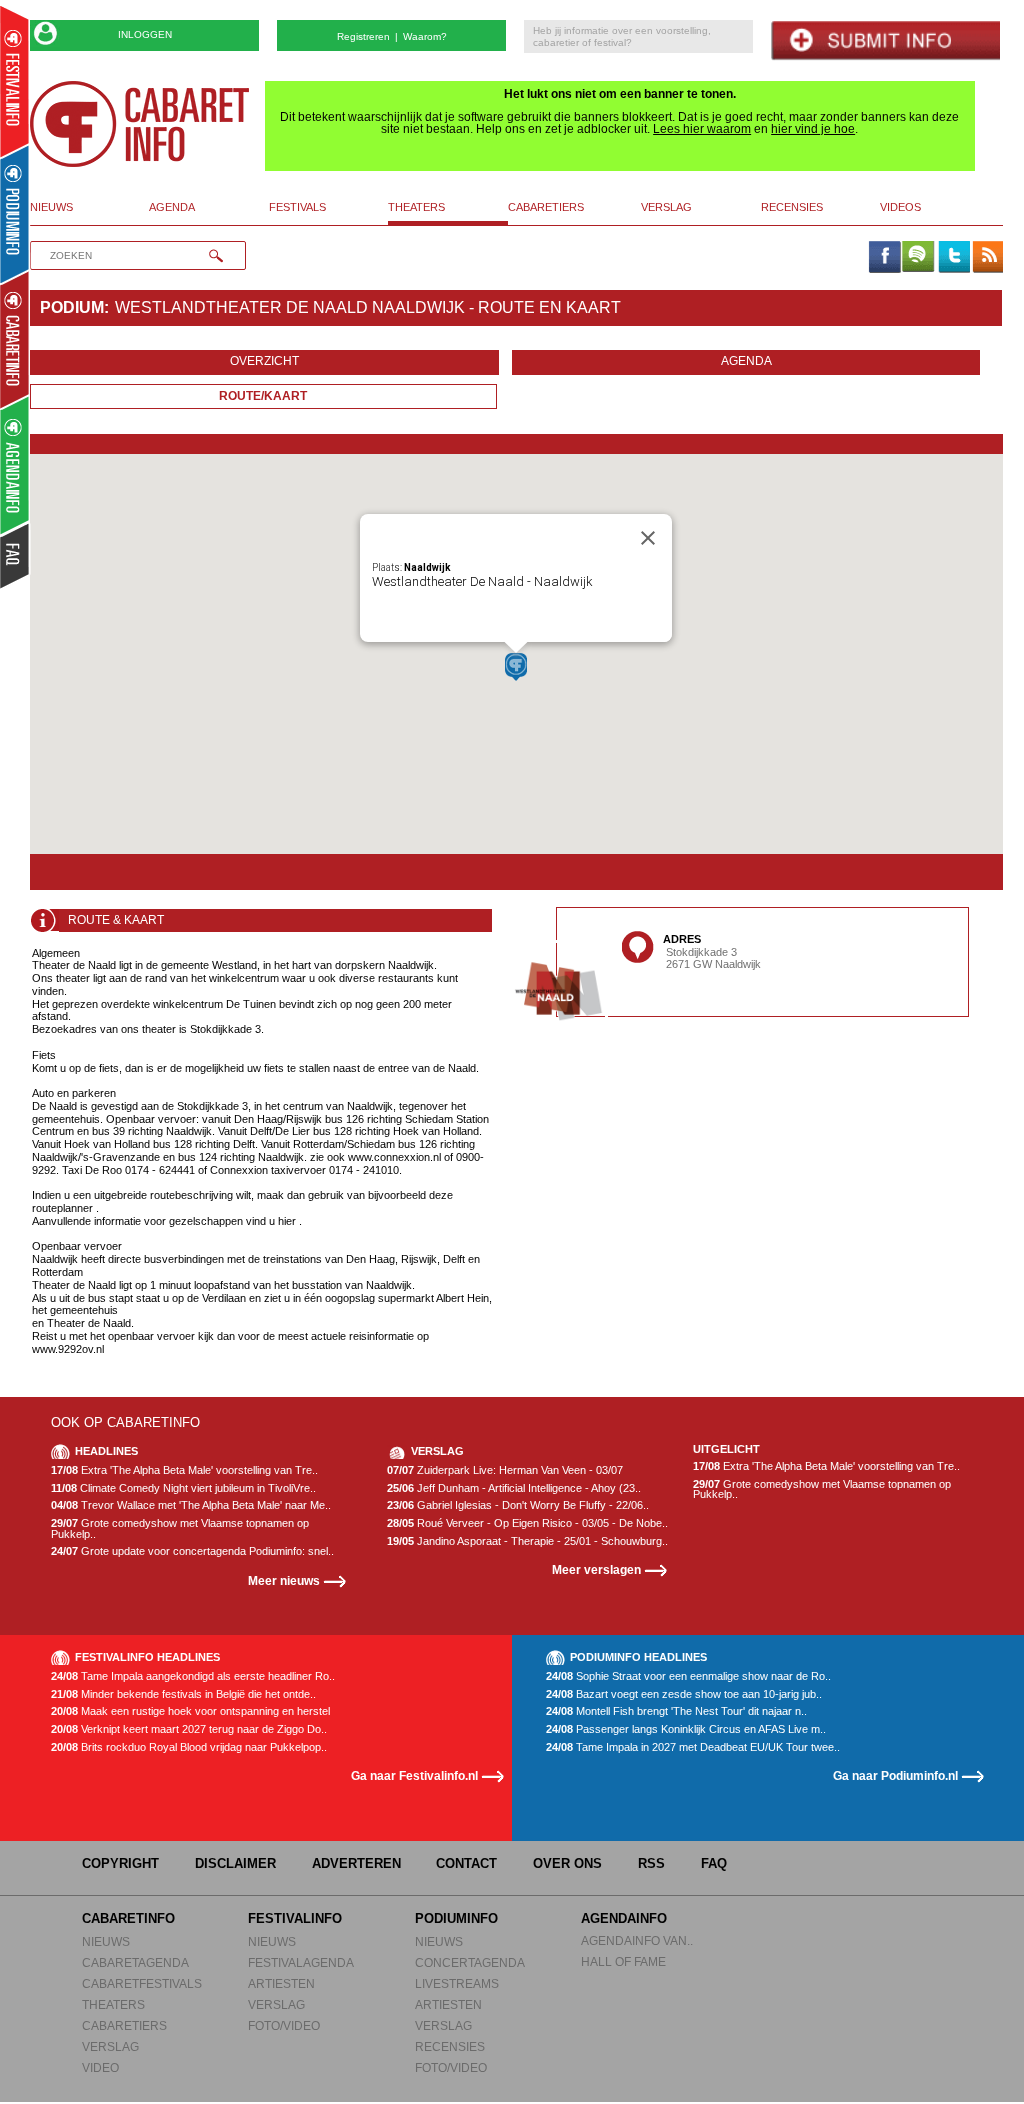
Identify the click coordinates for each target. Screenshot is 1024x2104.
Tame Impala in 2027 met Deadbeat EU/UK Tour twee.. (693, 1747)
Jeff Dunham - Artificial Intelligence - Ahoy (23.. (514, 1488)
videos (900, 207)
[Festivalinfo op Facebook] (884, 258)
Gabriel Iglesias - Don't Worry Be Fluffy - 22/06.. (518, 1505)
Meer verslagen (596, 1569)
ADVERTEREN (356, 1863)
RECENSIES (450, 2046)
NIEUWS (106, 1941)
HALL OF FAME (623, 1961)
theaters (416, 207)
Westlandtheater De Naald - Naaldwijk (482, 581)
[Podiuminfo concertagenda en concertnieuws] (15, 213)
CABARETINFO (128, 1918)
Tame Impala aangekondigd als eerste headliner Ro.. (193, 1676)
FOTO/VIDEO (284, 2025)
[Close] (648, 538)
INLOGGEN (145, 34)
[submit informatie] (885, 40)
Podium (72, 307)
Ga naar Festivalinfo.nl (414, 1775)
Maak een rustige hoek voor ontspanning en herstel (190, 1711)
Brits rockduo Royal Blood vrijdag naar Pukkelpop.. (189, 1747)
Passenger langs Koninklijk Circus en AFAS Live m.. (686, 1729)
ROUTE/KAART (263, 396)
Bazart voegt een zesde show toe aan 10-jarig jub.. (684, 1694)
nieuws (51, 207)
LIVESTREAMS (457, 1983)
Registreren (363, 36)
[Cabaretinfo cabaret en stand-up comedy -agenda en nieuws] (14, 339)
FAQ (714, 1863)
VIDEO (100, 2067)
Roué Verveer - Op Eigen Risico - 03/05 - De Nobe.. (527, 1523)
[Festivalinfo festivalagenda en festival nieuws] (14, 81)
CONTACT (466, 1863)
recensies (792, 207)
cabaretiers (546, 207)
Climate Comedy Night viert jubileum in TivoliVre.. (183, 1488)
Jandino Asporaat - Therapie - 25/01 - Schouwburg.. (527, 1541)
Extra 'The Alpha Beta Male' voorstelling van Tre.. (184, 1470)
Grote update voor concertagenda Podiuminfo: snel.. (192, 1551)
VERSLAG (110, 2046)
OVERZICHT (264, 361)
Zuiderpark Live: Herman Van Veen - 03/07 (505, 1470)
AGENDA (746, 361)
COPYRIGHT (120, 1863)
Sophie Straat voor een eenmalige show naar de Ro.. (688, 1676)
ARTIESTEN (281, 1983)
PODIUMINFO (456, 1918)
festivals (297, 207)
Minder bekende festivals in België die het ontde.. (183, 1694)
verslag (666, 207)
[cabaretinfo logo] (140, 124)
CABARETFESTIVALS (142, 1983)
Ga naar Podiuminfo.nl (895, 1775)
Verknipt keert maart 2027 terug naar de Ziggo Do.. (189, 1729)
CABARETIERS (124, 2025)
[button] (516, 667)
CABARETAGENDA (135, 1962)
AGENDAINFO (624, 1918)
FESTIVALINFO (295, 1918)
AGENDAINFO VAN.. (637, 1940)
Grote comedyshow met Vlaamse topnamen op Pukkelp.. (180, 1528)
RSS (651, 1863)
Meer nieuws (284, 1580)
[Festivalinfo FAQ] (15, 556)
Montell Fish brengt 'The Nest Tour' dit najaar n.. (676, 1711)
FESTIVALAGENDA (301, 1962)
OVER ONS (567, 1863)
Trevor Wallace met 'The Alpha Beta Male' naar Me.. (191, 1505)
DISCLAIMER (235, 1863)
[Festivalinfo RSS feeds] (988, 258)
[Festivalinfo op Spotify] (918, 258)
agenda (172, 207)
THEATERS (113, 2004)
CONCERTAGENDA (470, 1962)
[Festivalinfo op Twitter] (953, 258)
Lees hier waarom (702, 129)
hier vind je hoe (813, 129)
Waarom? (425, 36)
